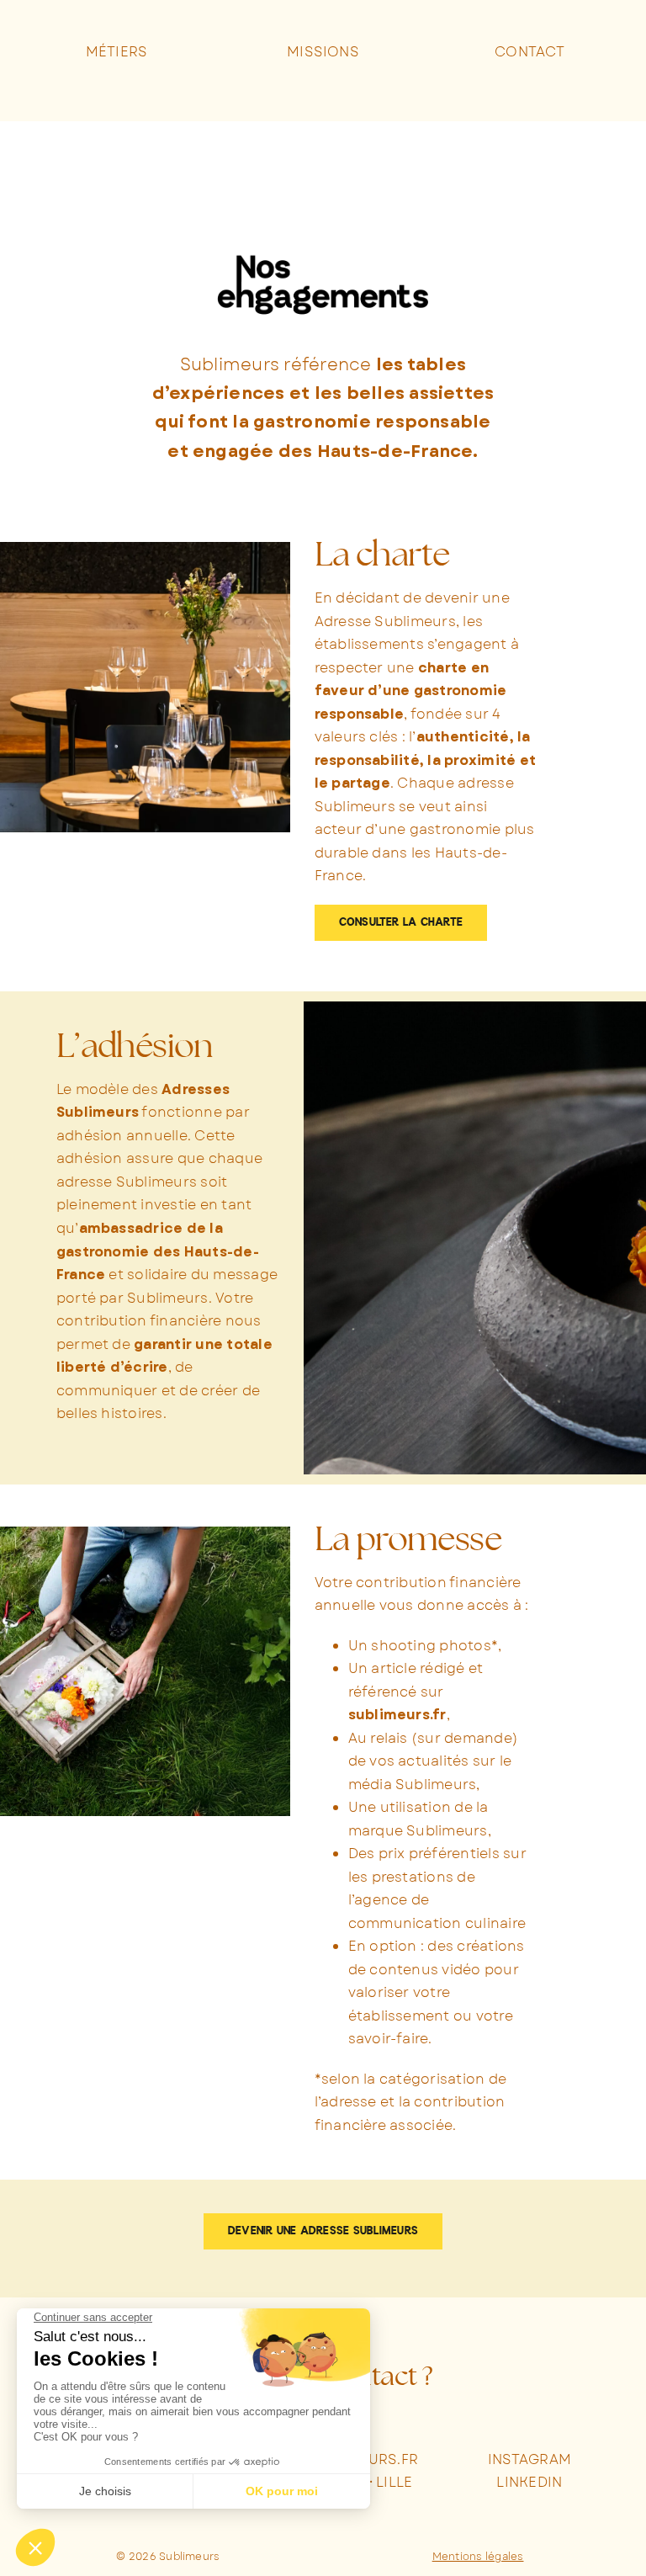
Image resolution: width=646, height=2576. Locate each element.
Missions (323, 52)
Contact (530, 52)
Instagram (530, 2459)
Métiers (117, 52)
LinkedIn (529, 2482)
